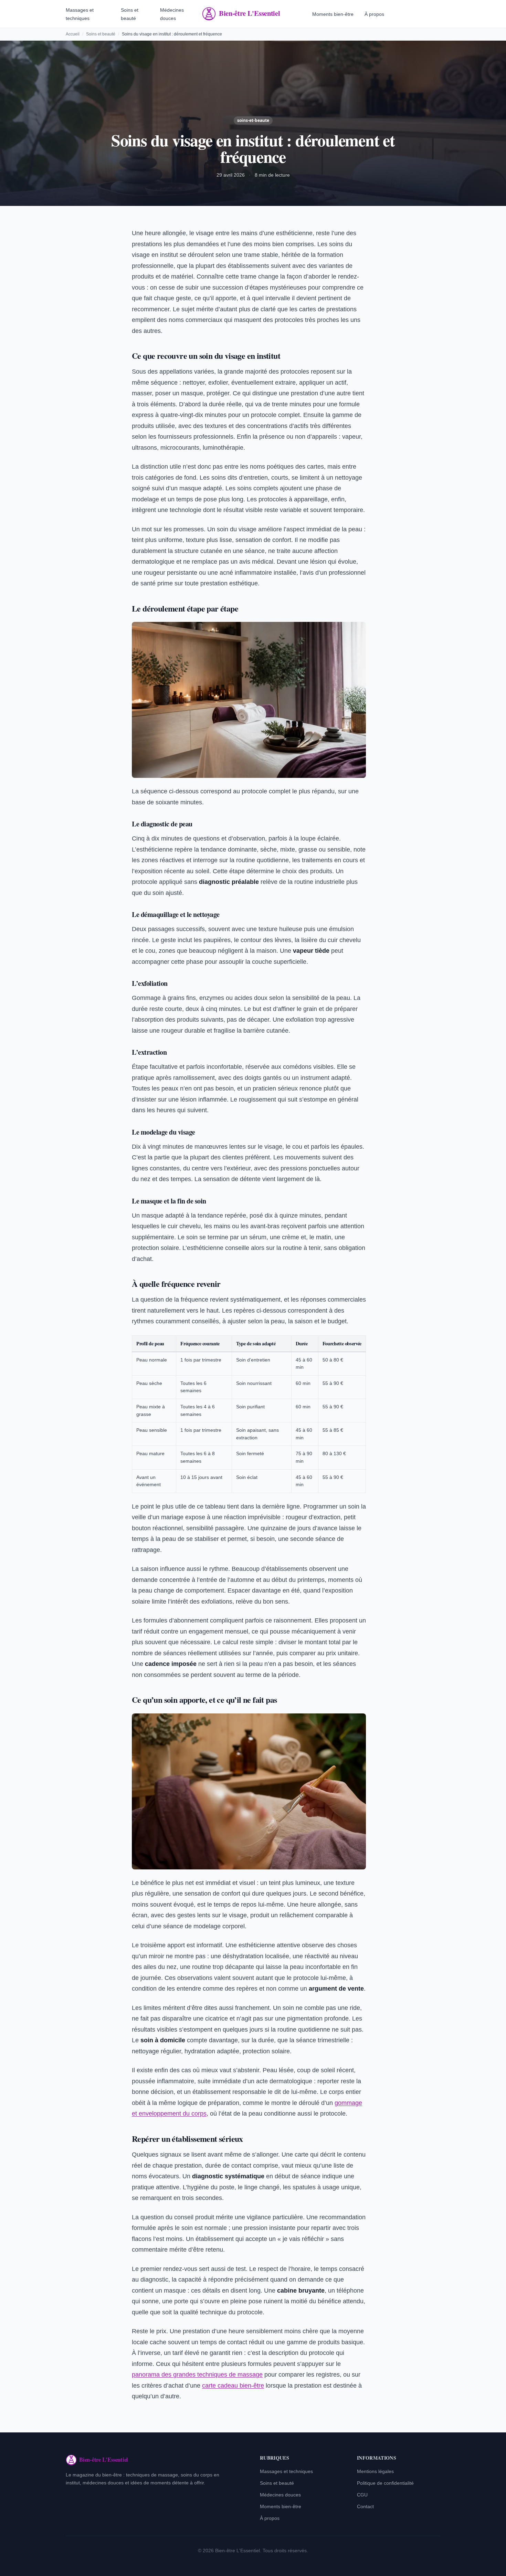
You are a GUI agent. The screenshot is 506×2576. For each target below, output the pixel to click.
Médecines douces (280, 2495)
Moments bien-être (333, 14)
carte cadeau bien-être (233, 2386)
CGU (362, 2495)
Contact (365, 2506)
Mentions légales (375, 2471)
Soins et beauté (101, 34)
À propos (374, 14)
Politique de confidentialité (385, 2483)
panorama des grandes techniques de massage (197, 2375)
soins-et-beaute (253, 120)
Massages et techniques (286, 2471)
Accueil (73, 34)
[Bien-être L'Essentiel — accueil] (253, 14)
